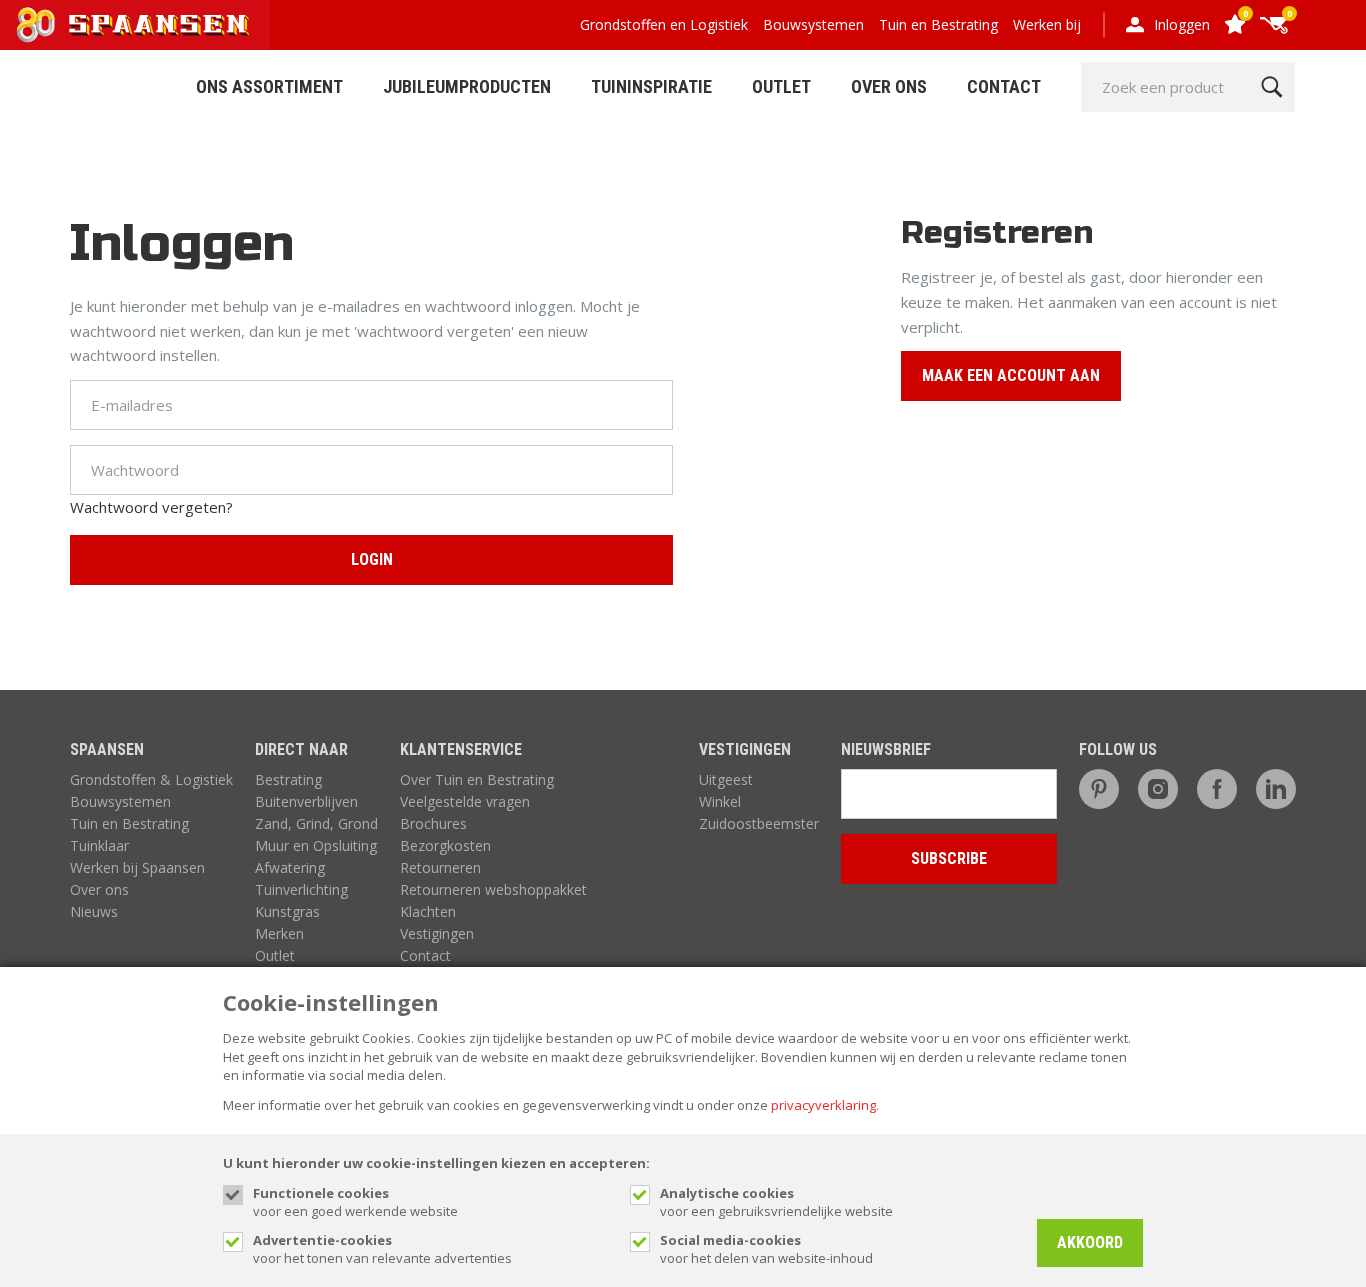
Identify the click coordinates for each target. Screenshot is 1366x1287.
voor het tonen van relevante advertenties (382, 1249)
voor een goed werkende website (355, 1202)
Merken (279, 933)
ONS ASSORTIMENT (269, 86)
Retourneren (440, 867)
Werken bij (1047, 24)
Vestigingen (437, 933)
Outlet (781, 86)
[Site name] (135, 25)
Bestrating (288, 779)
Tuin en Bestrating (938, 24)
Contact (1004, 86)
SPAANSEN (107, 749)
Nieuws (94, 911)
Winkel (720, 801)
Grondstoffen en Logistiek (664, 24)
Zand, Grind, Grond (316, 823)
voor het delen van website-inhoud (766, 1249)
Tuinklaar (99, 845)
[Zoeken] (1271, 87)
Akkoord (1090, 1242)
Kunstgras (287, 911)
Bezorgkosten (445, 845)
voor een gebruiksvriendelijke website (776, 1202)
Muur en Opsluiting (316, 845)
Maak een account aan (1011, 375)
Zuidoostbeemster (759, 823)
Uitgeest (726, 779)
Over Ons (889, 86)
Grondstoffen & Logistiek (151, 779)
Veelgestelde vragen (465, 801)
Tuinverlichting (301, 889)
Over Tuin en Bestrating (477, 779)
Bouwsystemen (813, 24)
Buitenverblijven (306, 801)
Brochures (433, 823)
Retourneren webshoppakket (493, 889)
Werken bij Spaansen (137, 867)
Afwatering (290, 867)
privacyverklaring (823, 1105)
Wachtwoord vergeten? (151, 507)
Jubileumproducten (467, 86)
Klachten (428, 911)
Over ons (99, 889)
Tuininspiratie (651, 86)
